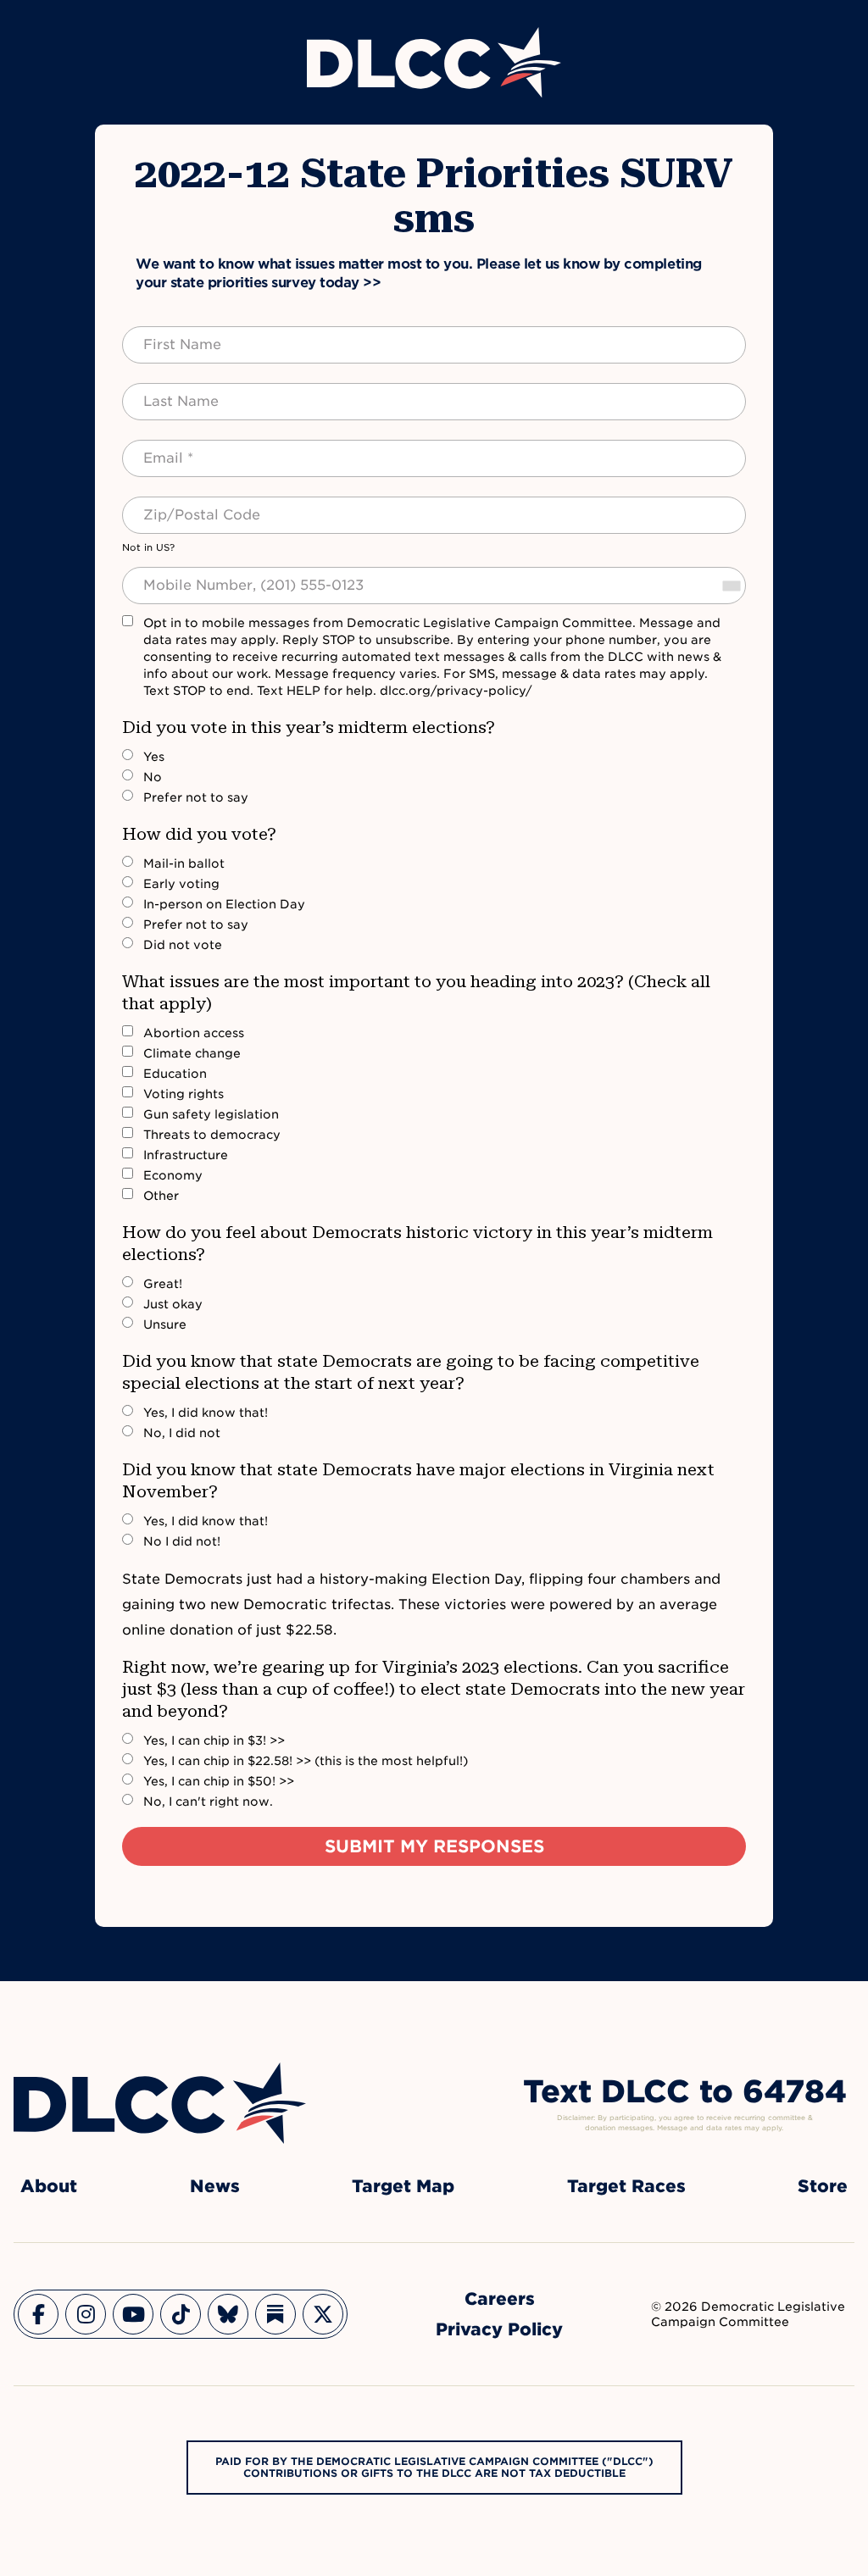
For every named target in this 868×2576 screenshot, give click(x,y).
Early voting (181, 884)
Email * (154, 448)
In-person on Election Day (224, 904)
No (153, 777)
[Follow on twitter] (323, 2314)
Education (175, 1074)
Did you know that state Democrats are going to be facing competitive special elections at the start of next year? (411, 1372)
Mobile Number (179, 575)
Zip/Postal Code (183, 505)
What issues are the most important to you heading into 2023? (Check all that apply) (416, 992)
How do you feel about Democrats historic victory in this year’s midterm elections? (417, 1243)
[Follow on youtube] (133, 2314)
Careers (500, 2299)
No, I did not (182, 1433)
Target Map (403, 2186)
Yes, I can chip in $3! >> (214, 1740)
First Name (166, 335)
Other (161, 1196)
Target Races (626, 2186)
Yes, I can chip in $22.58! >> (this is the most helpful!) (306, 1761)
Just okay (173, 1304)
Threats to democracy (212, 1135)
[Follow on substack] (275, 2314)
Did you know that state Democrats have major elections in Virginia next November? (418, 1480)
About (49, 2186)
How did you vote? (199, 834)
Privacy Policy (499, 2329)
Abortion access (194, 1033)
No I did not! (182, 1541)
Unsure (165, 1324)
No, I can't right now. (208, 1802)
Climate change (192, 1053)
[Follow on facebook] (38, 2314)
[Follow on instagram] (86, 2314)
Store (823, 2186)
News (215, 2186)
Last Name (164, 391)
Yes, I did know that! (206, 1413)
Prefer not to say (196, 797)
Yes (154, 757)
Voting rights (184, 1094)
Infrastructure (186, 1155)
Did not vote (183, 945)
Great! (163, 1284)
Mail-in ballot (184, 863)
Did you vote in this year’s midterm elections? (309, 727)
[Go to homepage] (160, 2103)
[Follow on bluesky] (228, 2314)
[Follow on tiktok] (181, 2314)
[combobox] (731, 586)
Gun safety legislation (211, 1114)
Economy (173, 1175)
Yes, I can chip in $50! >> (219, 1781)
